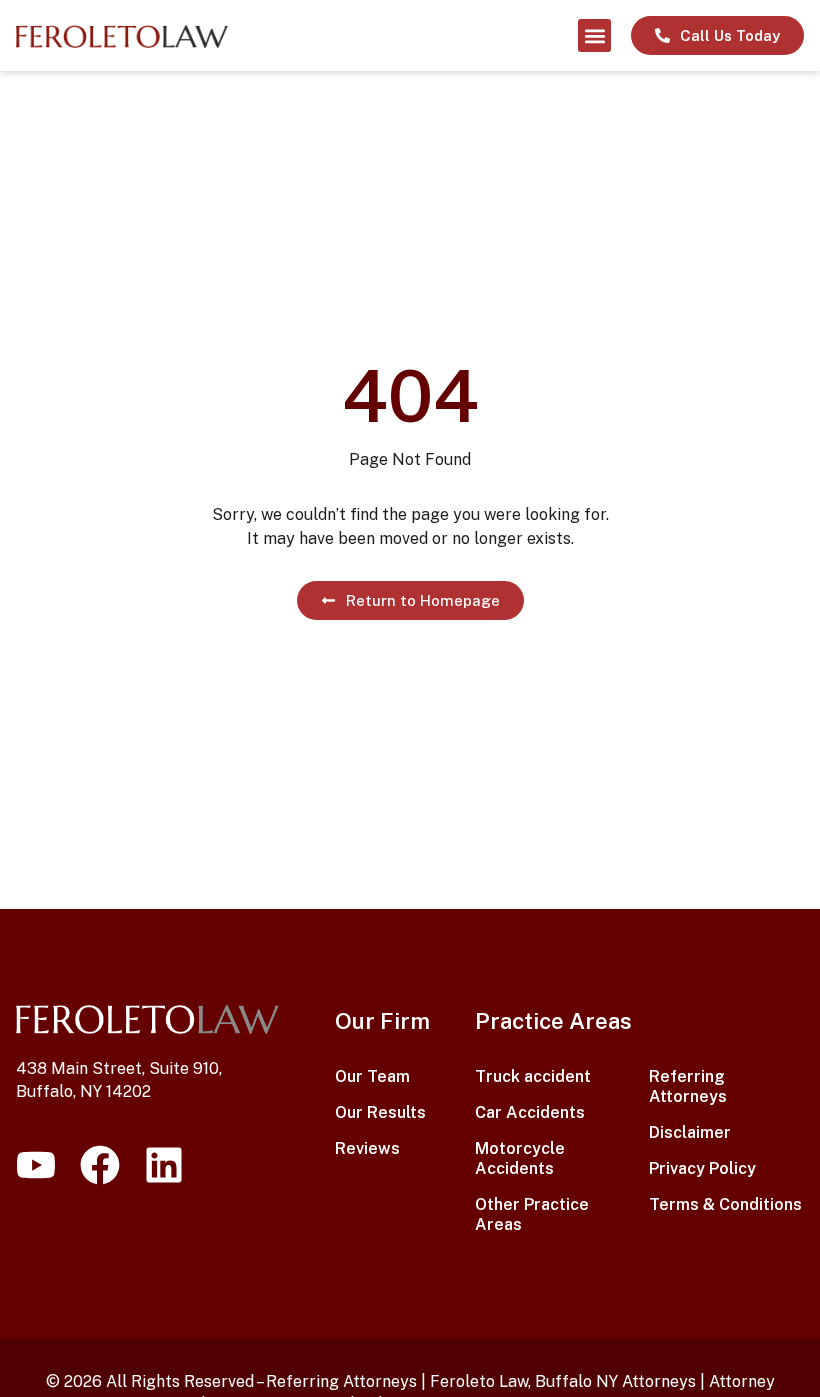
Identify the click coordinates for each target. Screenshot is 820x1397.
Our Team (372, 1076)
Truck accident (533, 1076)
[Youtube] (36, 1165)
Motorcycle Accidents (520, 1158)
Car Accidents (530, 1112)
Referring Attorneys (688, 1086)
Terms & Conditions (725, 1204)
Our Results (380, 1112)
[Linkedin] (164, 1165)
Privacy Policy (702, 1168)
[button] (594, 35)
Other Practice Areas (532, 1214)
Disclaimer (690, 1132)
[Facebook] (100, 1165)
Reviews (367, 1148)
